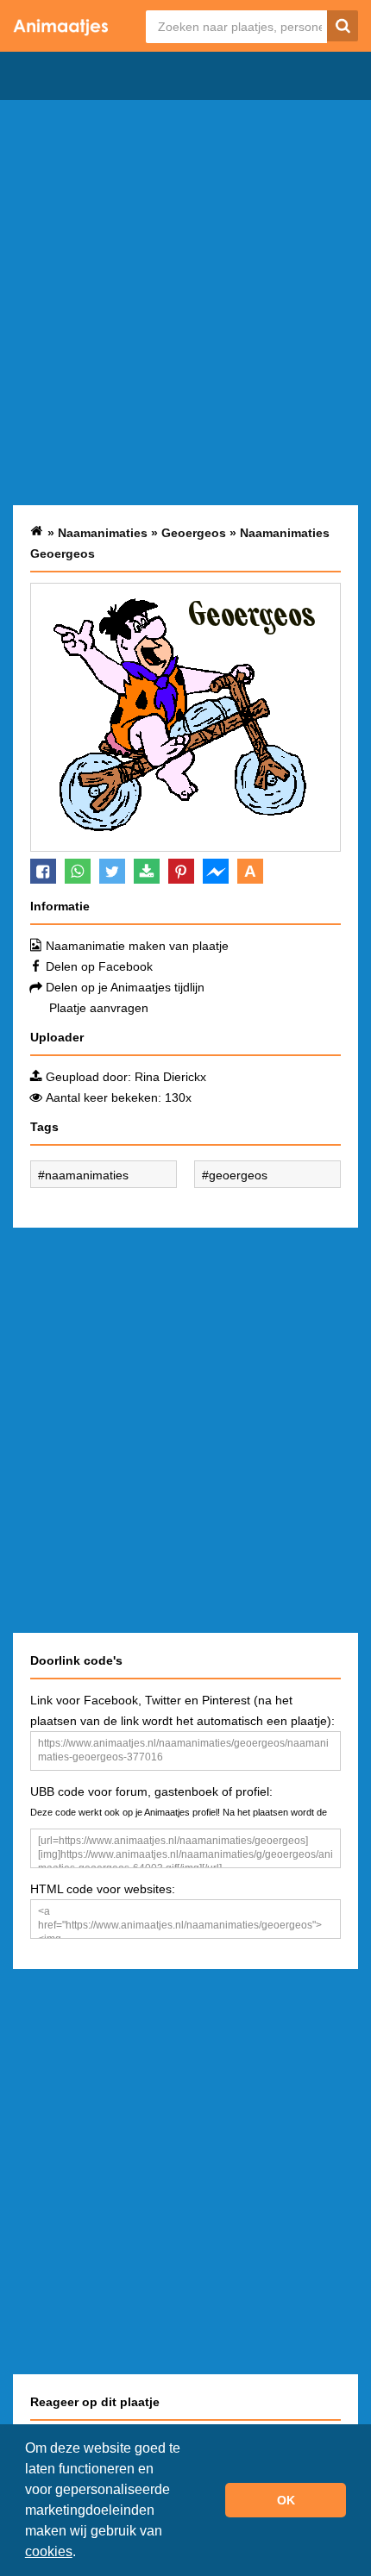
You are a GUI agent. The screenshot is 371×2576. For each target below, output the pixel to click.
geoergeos (238, 1175)
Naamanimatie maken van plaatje (137, 946)
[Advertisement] (185, 303)
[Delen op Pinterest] (181, 871)
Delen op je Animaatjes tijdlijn (125, 987)
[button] (82, 2554)
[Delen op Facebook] (43, 871)
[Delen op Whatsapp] (78, 871)
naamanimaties (87, 1175)
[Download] (147, 871)
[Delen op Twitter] (112, 871)
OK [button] (286, 2500)
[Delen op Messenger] (216, 871)
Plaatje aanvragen (99, 1008)
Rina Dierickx (170, 1077)
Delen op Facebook (99, 966)
